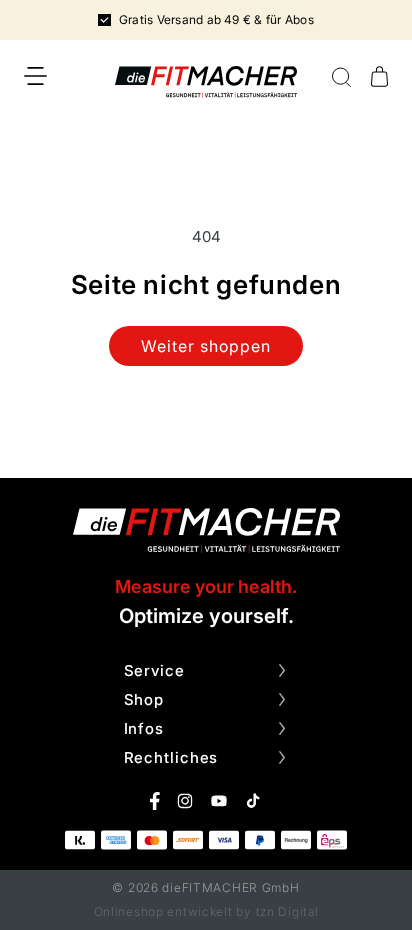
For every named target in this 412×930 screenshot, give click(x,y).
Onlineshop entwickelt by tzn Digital (206, 911)
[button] (35, 76)
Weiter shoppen (205, 346)
